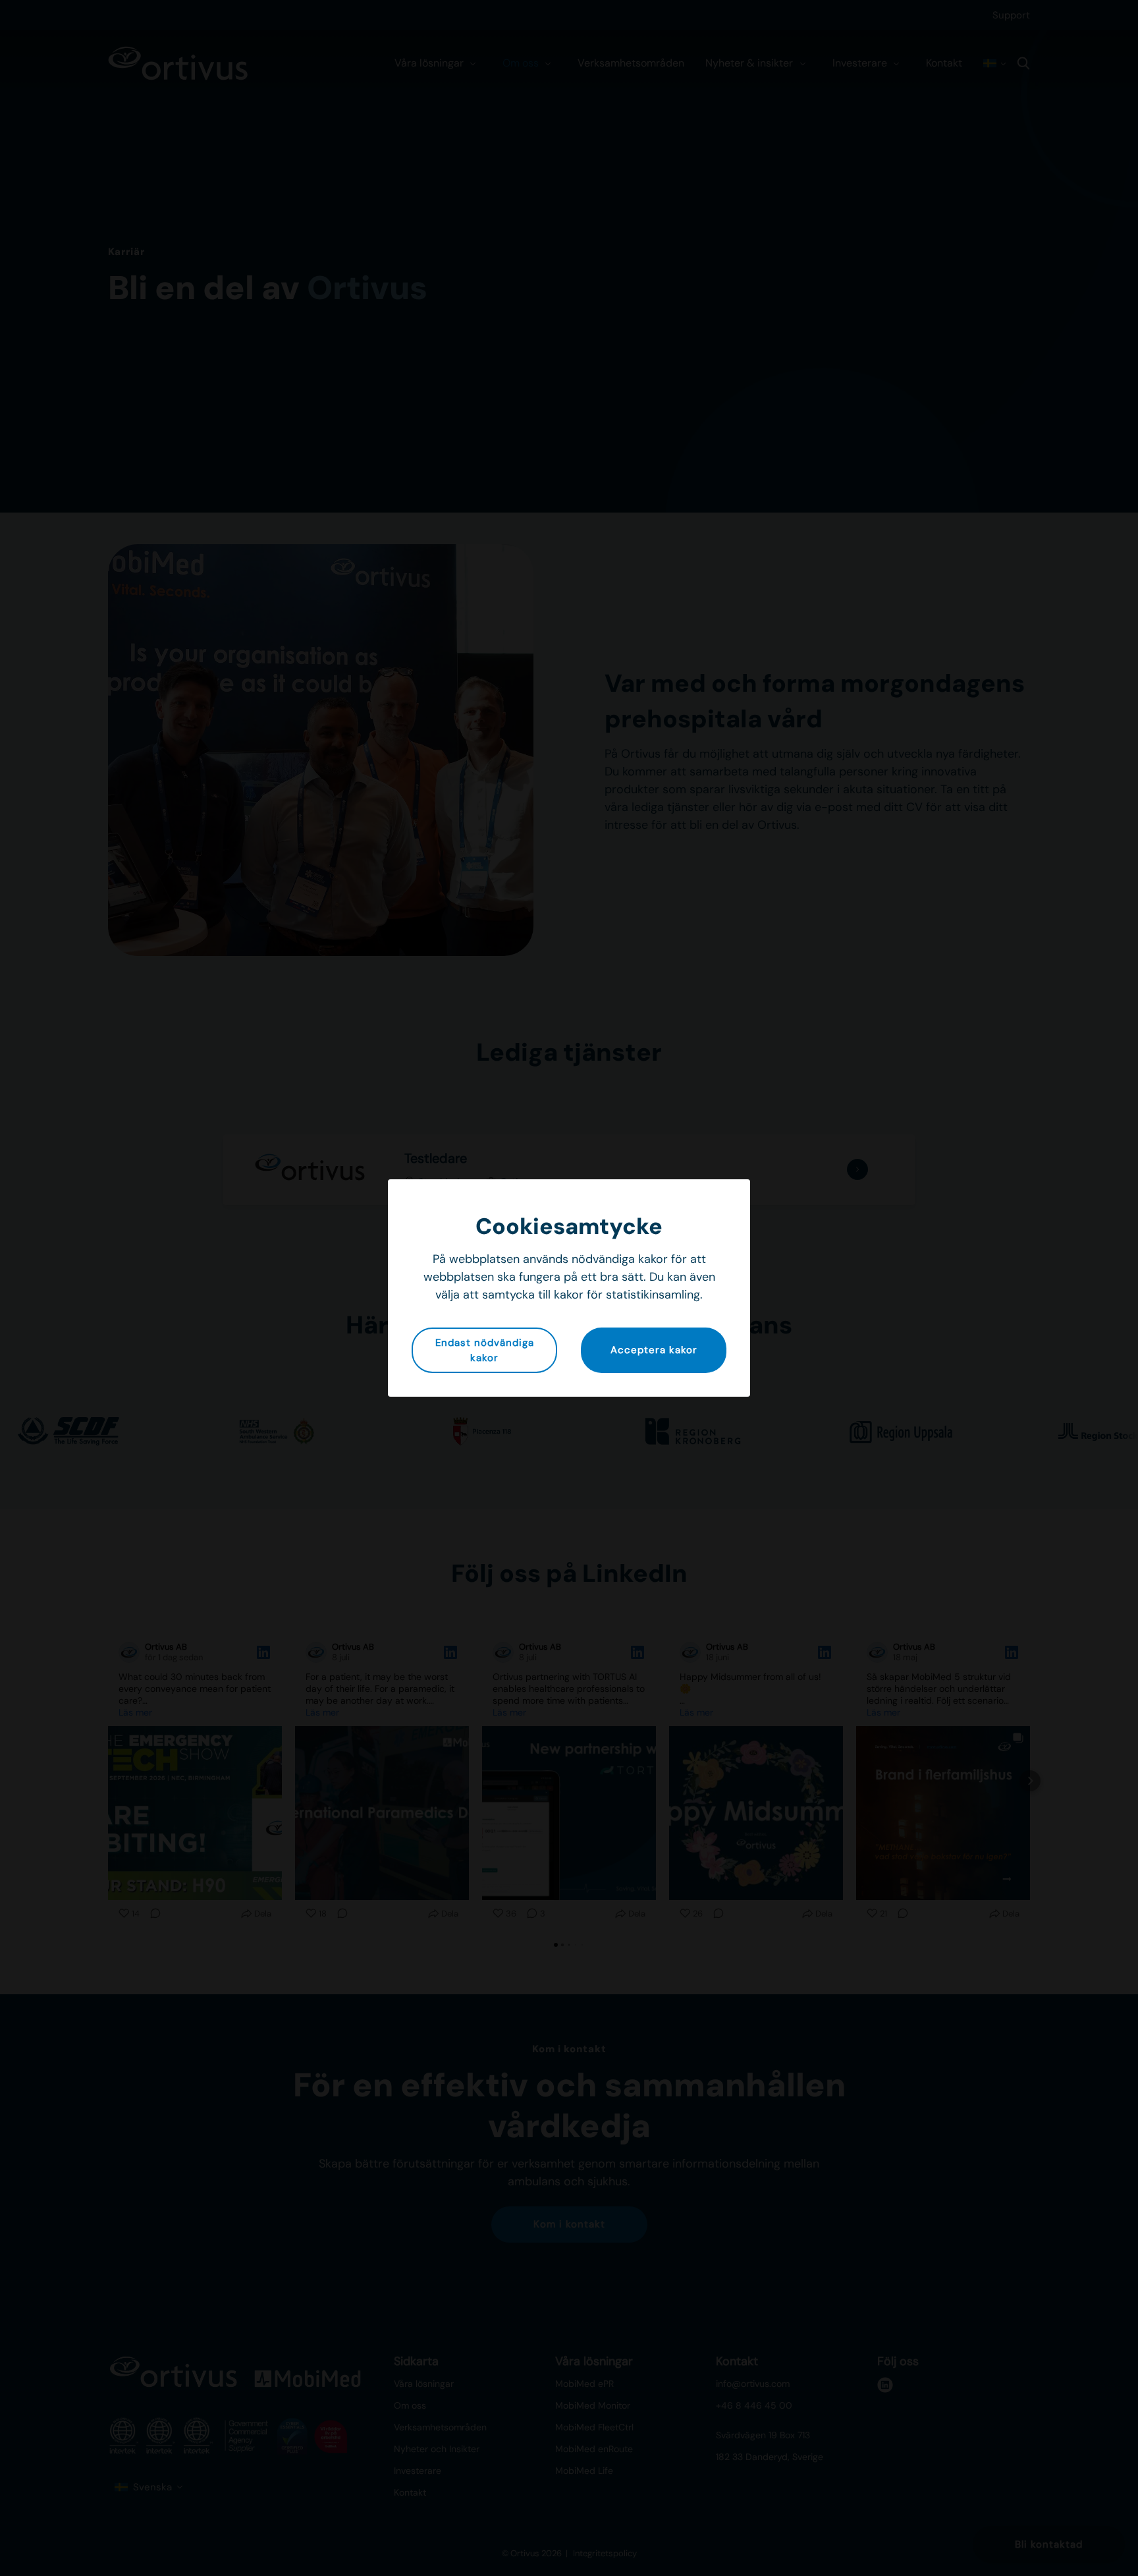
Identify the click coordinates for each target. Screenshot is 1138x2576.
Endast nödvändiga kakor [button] (485, 1350)
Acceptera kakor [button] (654, 1350)
